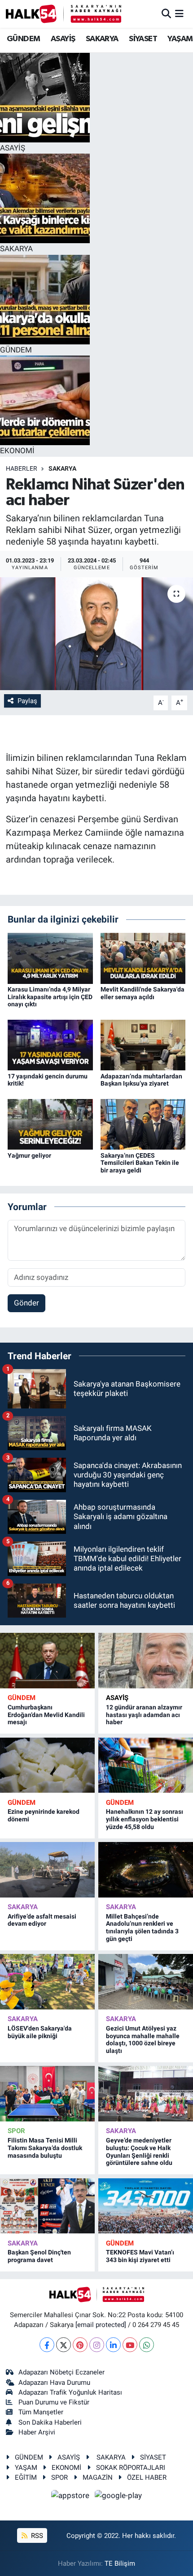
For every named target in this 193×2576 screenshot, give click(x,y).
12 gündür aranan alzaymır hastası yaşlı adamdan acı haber (144, 1715)
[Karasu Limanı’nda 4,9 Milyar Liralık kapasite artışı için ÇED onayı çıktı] (50, 957)
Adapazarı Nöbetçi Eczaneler (61, 2372)
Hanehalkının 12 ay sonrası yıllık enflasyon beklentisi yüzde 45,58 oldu (145, 1819)
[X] (64, 2345)
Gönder (26, 1303)
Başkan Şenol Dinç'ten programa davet (39, 2256)
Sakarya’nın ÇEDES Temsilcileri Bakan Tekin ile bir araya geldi (140, 1163)
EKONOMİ (66, 2468)
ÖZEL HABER (147, 2477)
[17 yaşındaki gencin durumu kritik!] (50, 1044)
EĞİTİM (26, 2477)
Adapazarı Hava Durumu (54, 2383)
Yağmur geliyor (29, 1155)
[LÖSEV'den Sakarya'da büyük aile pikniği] (47, 1981)
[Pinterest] (80, 2345)
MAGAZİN (98, 2477)
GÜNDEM (23, 39)
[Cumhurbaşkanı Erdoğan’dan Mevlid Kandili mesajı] (47, 1660)
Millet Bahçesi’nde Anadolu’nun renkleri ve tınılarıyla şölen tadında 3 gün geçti (142, 1928)
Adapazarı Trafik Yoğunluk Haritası (70, 2392)
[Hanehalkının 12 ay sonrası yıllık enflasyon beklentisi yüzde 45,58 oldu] (146, 1765)
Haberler (22, 468)
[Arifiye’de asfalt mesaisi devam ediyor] (47, 1870)
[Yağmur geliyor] (50, 1124)
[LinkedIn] (113, 2345)
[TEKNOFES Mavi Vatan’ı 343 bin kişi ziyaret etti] (146, 2206)
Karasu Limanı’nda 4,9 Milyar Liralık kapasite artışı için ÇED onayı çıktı (50, 997)
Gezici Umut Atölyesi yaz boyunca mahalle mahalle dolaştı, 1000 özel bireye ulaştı (143, 2039)
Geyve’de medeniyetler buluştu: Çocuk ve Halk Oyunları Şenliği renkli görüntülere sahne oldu (139, 2151)
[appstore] (71, 2497)
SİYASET (143, 39)
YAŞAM (180, 39)
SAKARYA (102, 39)
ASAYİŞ (63, 39)
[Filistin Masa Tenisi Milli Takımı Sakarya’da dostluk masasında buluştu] (47, 2093)
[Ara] (166, 13)
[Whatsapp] (147, 2345)
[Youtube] (130, 2345)
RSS (36, 2536)
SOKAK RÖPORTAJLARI (131, 2468)
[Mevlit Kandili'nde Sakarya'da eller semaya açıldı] (143, 957)
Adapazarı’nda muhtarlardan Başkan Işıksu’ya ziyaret (141, 1080)
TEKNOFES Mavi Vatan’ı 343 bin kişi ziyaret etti (140, 2256)
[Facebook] (47, 2345)
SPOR (16, 2131)
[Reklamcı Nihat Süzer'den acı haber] (96, 634)
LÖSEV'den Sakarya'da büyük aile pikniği (40, 2032)
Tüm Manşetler (41, 2412)
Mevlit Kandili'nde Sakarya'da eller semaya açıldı (143, 993)
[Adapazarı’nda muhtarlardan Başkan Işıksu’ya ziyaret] (143, 1044)
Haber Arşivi (37, 2432)
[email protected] (101, 2325)
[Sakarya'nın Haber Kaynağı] (64, 14)
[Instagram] (97, 2345)
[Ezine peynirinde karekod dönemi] (47, 1765)
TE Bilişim (120, 2563)
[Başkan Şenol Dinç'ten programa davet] (47, 2206)
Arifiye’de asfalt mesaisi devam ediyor (42, 1920)
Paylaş (27, 701)
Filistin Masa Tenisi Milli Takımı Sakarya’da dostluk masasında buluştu (45, 2148)
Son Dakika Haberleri (50, 2422)
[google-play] (118, 2497)
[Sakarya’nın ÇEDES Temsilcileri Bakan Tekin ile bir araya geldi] (143, 1124)
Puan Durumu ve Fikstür (54, 2402)
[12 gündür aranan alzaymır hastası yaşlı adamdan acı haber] (146, 1660)
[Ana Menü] (179, 13)
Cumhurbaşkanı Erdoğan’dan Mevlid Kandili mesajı (46, 1715)
